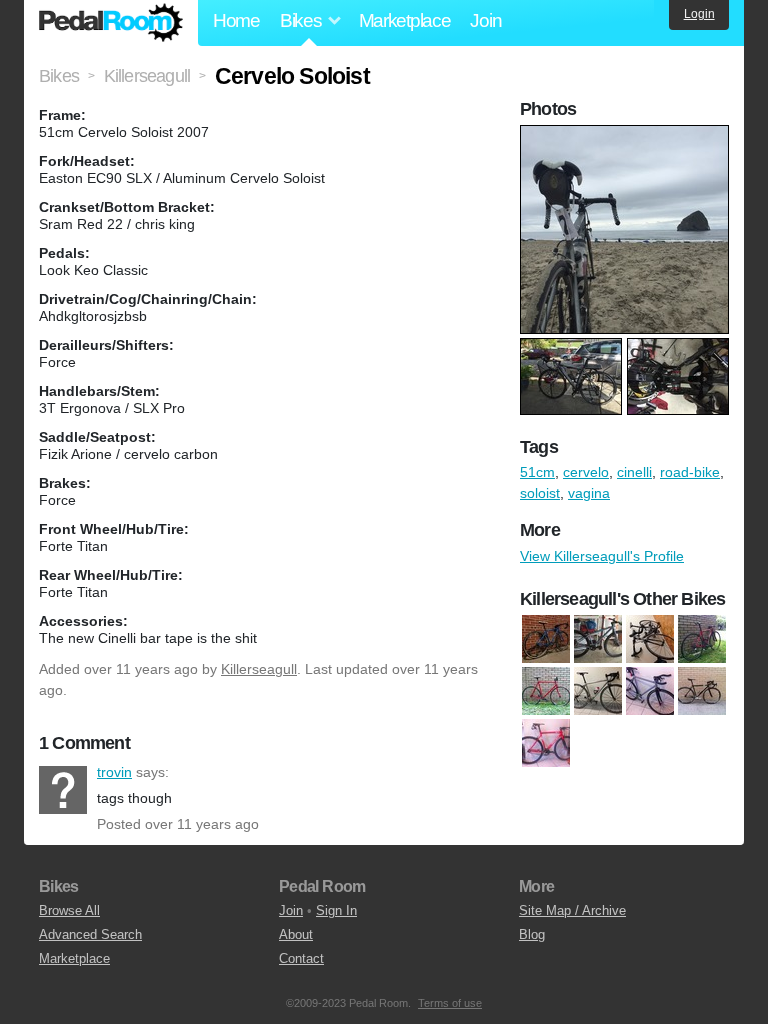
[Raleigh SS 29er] (598, 639)
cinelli (634, 472)
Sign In (336, 910)
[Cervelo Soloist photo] (627, 135)
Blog (532, 934)
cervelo (586, 472)
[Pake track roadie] (650, 691)
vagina (589, 493)
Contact (301, 958)
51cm (537, 472)
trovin (63, 790)
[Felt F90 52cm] (702, 639)
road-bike (690, 472)
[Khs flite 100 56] (546, 691)
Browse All (69, 910)
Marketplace (405, 20)
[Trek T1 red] (546, 743)
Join (485, 20)
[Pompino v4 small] (546, 639)
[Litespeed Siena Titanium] (598, 691)
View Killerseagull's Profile (602, 556)
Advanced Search (90, 934)
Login (699, 14)
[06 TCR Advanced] (650, 639)
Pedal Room (111, 23)
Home (236, 20)
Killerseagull (259, 669)
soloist (540, 493)
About (296, 934)
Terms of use (450, 1003)
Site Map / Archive (572, 910)
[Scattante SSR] (702, 691)
